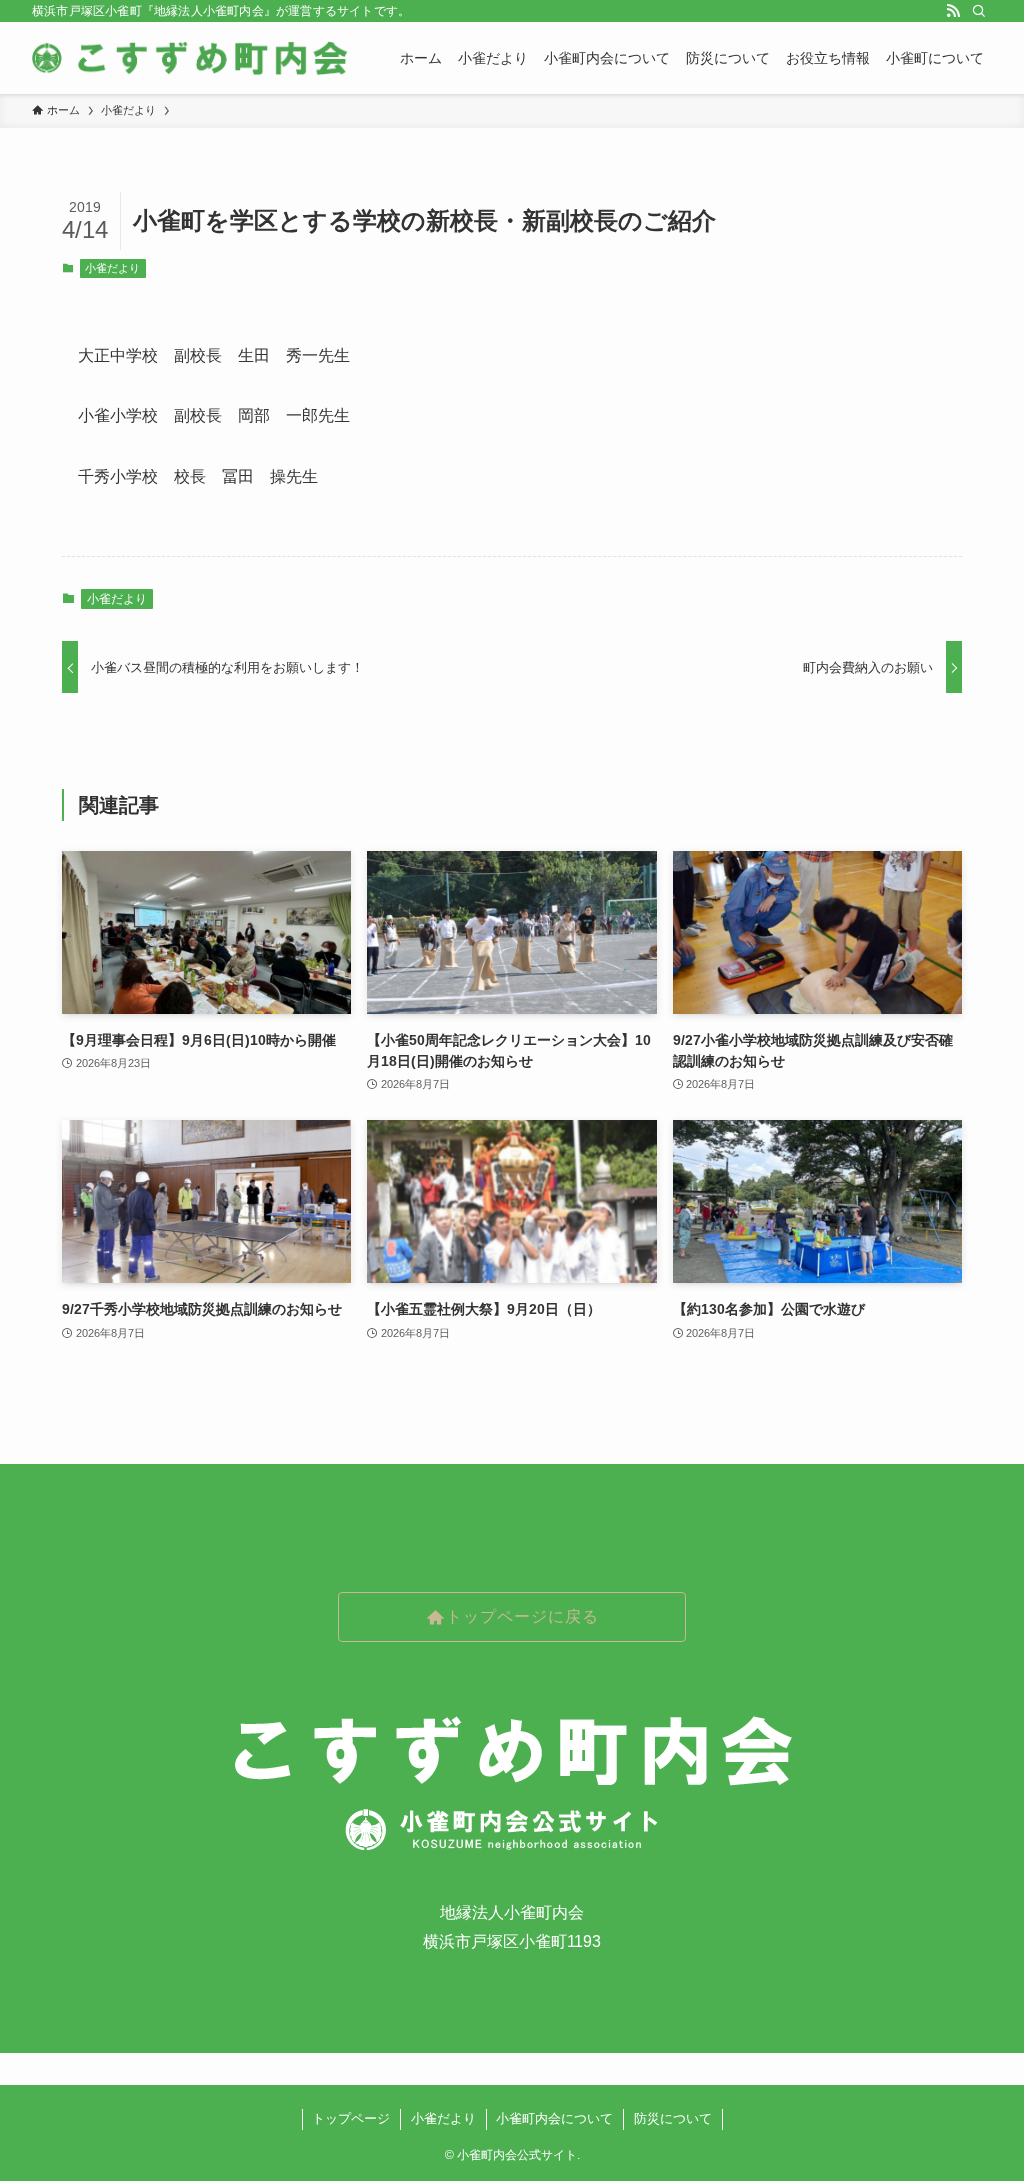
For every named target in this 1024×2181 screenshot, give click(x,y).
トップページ (351, 2118)
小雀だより (112, 268)
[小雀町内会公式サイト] (192, 58)
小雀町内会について (554, 2118)
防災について (673, 2118)
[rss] (953, 11)
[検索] (979, 11)
